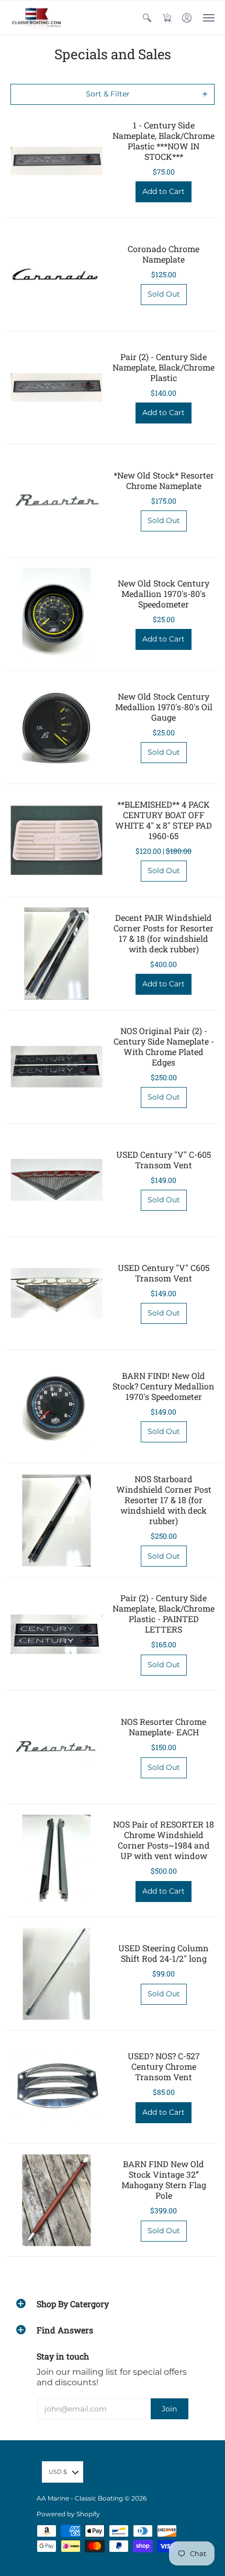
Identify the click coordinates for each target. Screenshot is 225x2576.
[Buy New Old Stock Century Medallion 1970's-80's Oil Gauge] (56, 727)
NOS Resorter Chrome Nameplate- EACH (164, 1727)
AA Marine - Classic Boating (80, 2498)
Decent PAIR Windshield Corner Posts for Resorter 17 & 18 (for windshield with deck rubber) (164, 933)
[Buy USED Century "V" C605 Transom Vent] (56, 1293)
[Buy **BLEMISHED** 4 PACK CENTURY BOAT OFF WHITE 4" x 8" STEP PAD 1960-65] (56, 840)
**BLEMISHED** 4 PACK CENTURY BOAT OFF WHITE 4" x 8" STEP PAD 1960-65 (164, 820)
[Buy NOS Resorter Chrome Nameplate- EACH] (56, 1747)
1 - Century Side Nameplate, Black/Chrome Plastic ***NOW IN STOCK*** (164, 141)
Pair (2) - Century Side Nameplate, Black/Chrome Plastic (164, 367)
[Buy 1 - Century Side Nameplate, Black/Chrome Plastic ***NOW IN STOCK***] (56, 161)
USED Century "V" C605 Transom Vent (164, 1273)
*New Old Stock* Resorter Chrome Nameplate (164, 480)
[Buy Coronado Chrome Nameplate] (56, 274)
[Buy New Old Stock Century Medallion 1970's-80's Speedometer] (56, 614)
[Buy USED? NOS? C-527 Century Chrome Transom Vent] (56, 2087)
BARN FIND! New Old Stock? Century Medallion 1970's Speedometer (164, 1386)
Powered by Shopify (68, 2514)
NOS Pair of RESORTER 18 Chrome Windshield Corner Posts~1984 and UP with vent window (164, 1840)
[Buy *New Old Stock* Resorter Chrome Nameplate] (56, 501)
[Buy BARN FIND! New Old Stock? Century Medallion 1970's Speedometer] (56, 1406)
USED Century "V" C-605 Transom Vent (164, 1160)
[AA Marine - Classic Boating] (37, 18)
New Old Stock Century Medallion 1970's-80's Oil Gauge (164, 707)
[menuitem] (147, 18)
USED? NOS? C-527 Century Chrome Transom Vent (164, 2066)
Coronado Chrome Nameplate (164, 254)
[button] (147, 18)
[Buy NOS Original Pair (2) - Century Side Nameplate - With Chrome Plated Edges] (56, 1067)
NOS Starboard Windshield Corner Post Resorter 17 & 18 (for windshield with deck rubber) (164, 1500)
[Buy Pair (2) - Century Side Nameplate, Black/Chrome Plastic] (56, 388)
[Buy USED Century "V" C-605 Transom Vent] (56, 1180)
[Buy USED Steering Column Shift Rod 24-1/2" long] (56, 1974)
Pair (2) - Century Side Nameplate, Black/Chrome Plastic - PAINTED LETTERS (164, 1613)
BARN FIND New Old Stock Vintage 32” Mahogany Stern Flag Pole (164, 2180)
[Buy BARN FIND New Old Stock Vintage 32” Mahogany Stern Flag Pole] (56, 2200)
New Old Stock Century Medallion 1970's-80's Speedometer (164, 594)
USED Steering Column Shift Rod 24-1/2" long (164, 1953)
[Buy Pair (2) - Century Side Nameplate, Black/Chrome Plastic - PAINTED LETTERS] (56, 1634)
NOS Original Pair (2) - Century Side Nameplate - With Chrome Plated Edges (164, 1046)
